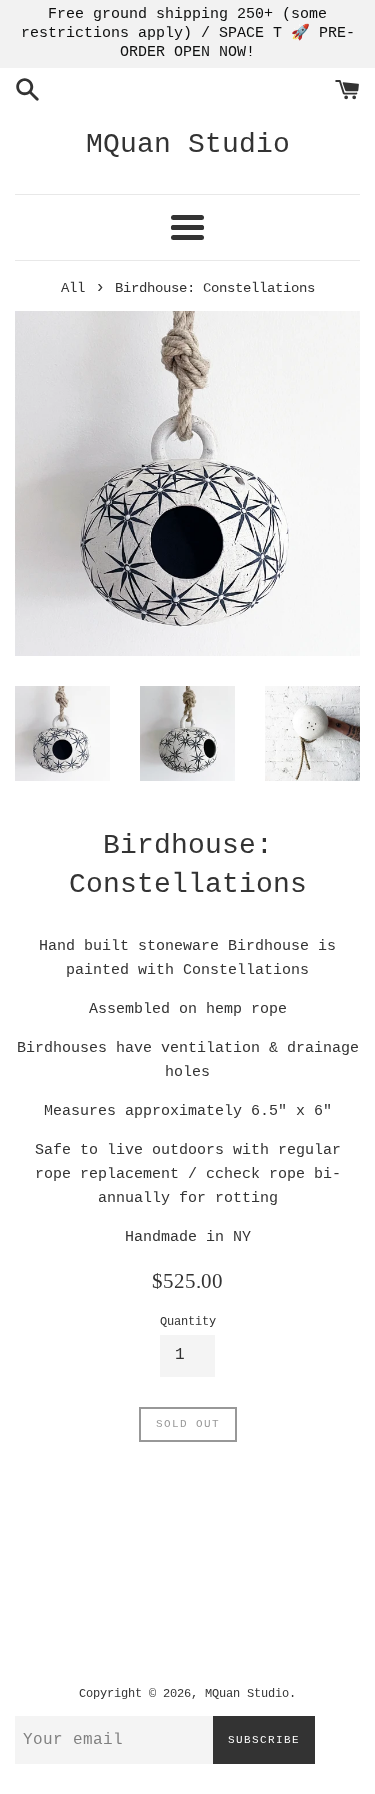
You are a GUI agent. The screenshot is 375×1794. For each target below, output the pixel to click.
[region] (187, 34)
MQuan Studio (188, 144)
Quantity (188, 1322)
